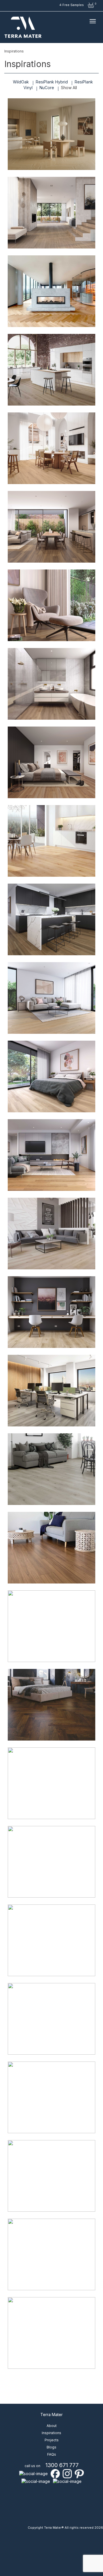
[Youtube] (36, 2481)
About (52, 2426)
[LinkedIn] (33, 2473)
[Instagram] (67, 2473)
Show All (69, 88)
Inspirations (51, 2433)
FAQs (52, 2454)
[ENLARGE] (51, 134)
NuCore (47, 88)
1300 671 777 (62, 2465)
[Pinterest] (79, 2473)
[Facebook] (55, 2473)
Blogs (51, 2447)
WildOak (21, 82)
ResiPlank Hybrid (52, 82)
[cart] (91, 5)
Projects (52, 2440)
